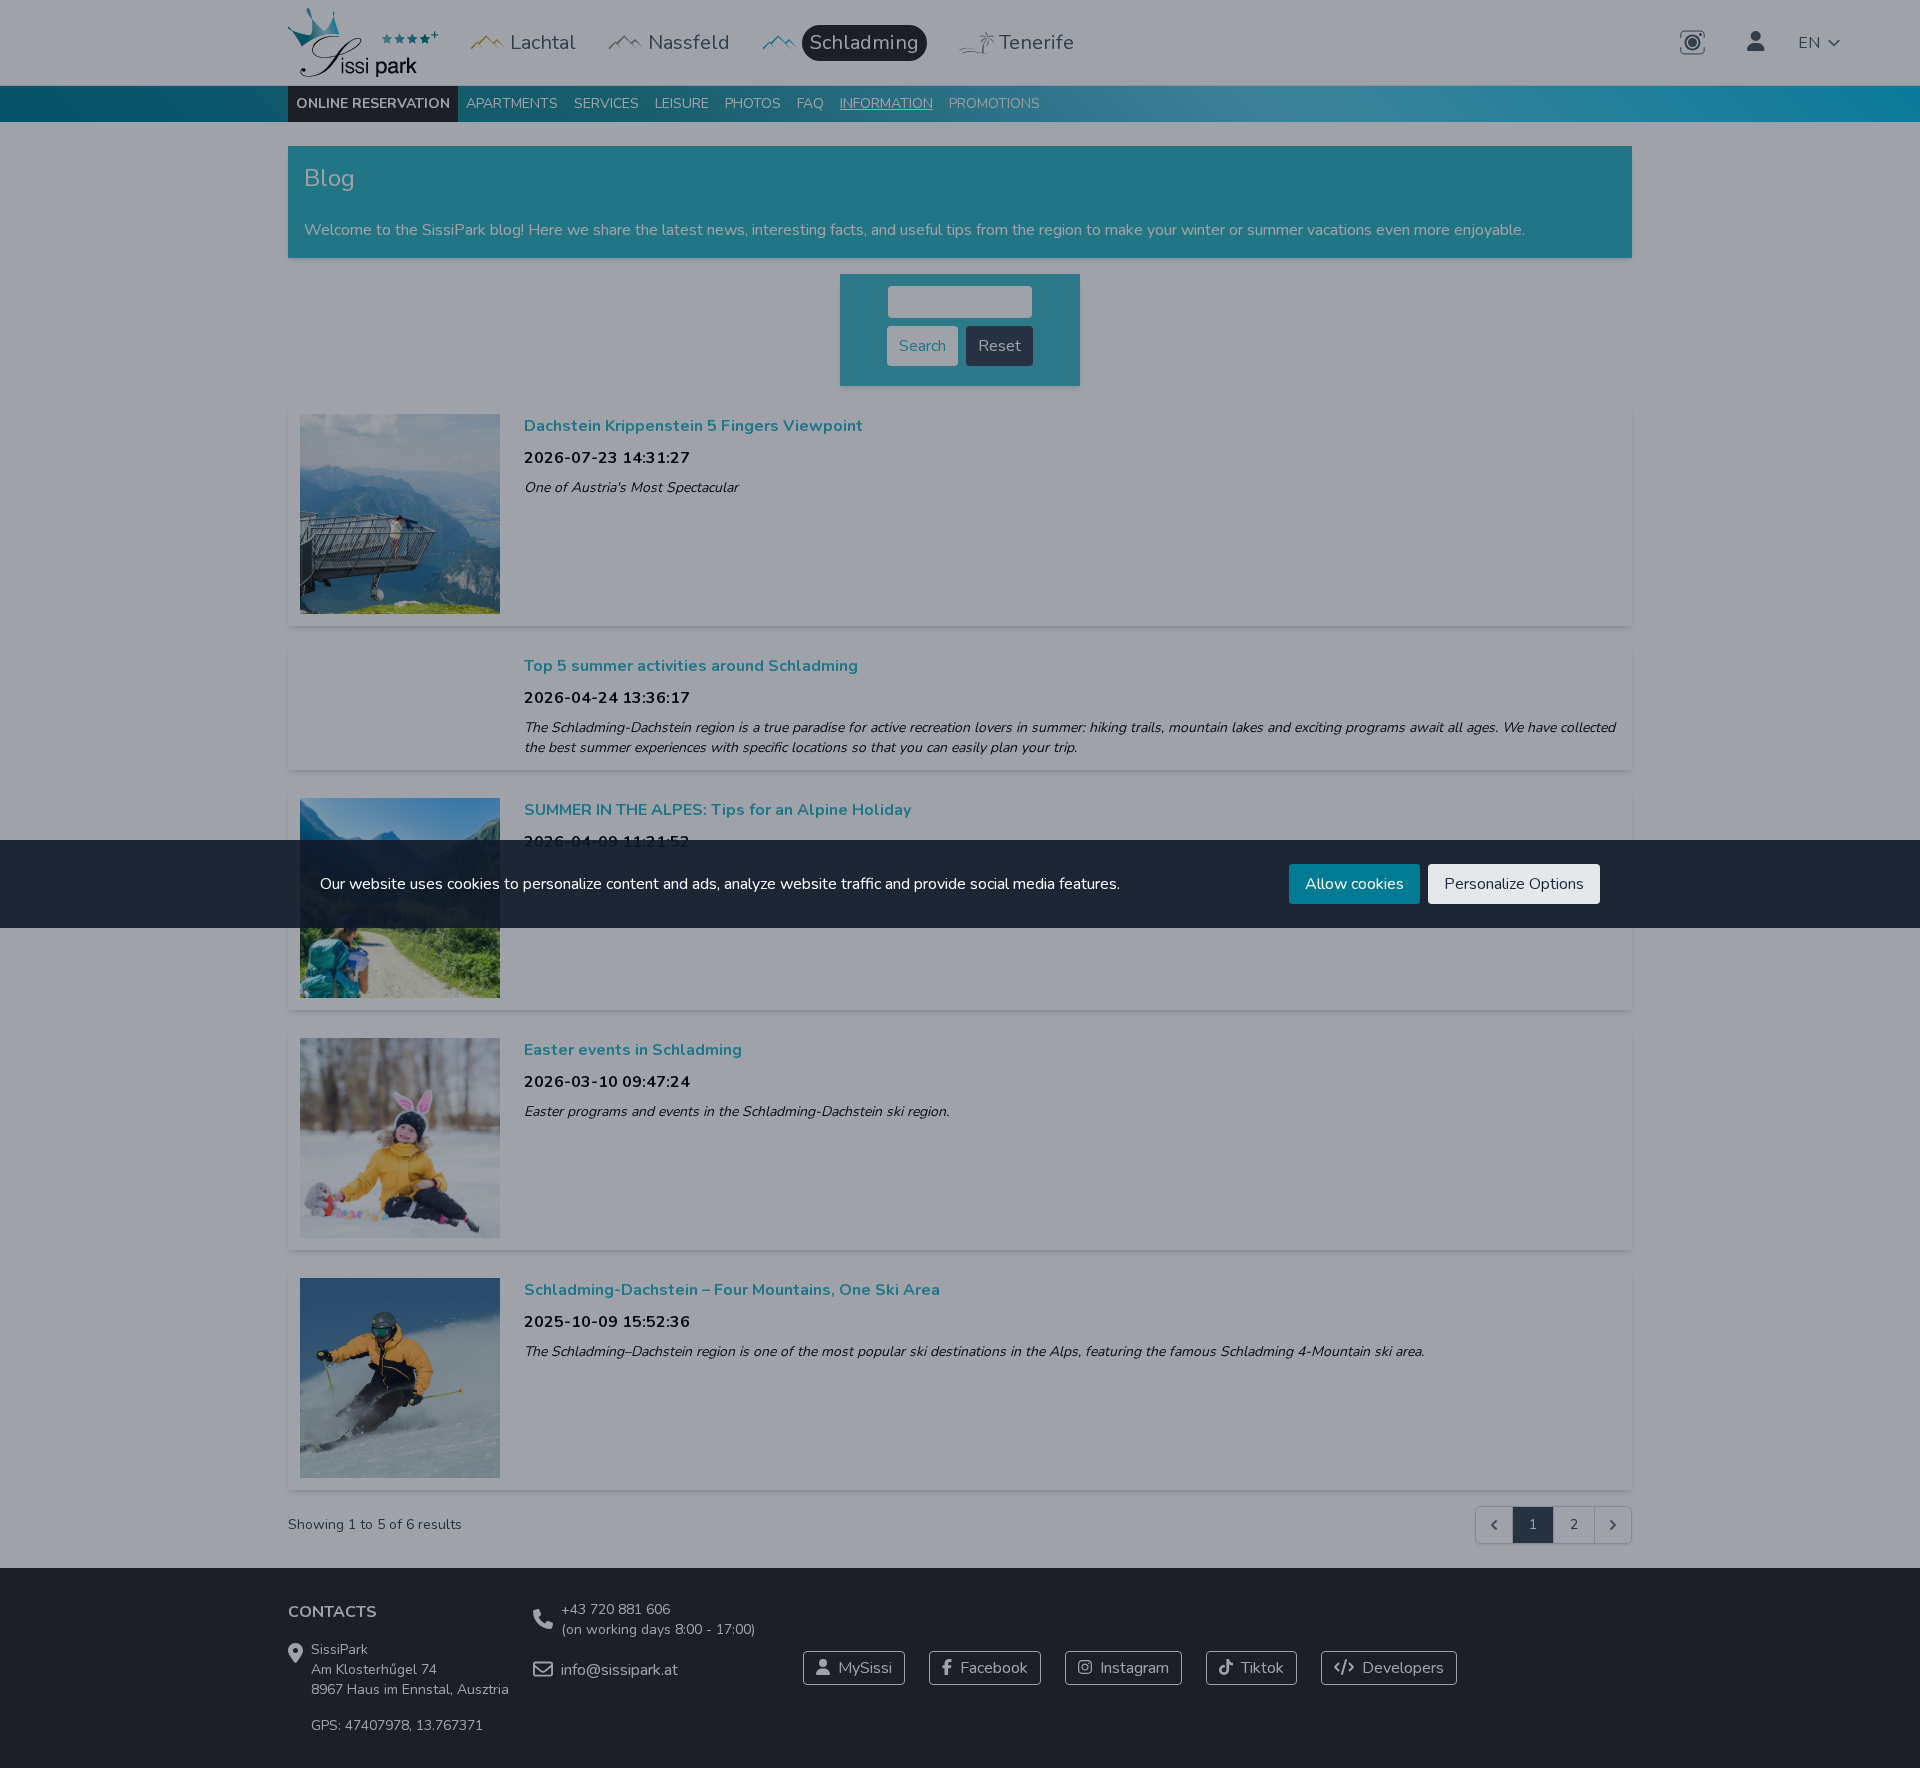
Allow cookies (1354, 884)
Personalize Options (1514, 884)
